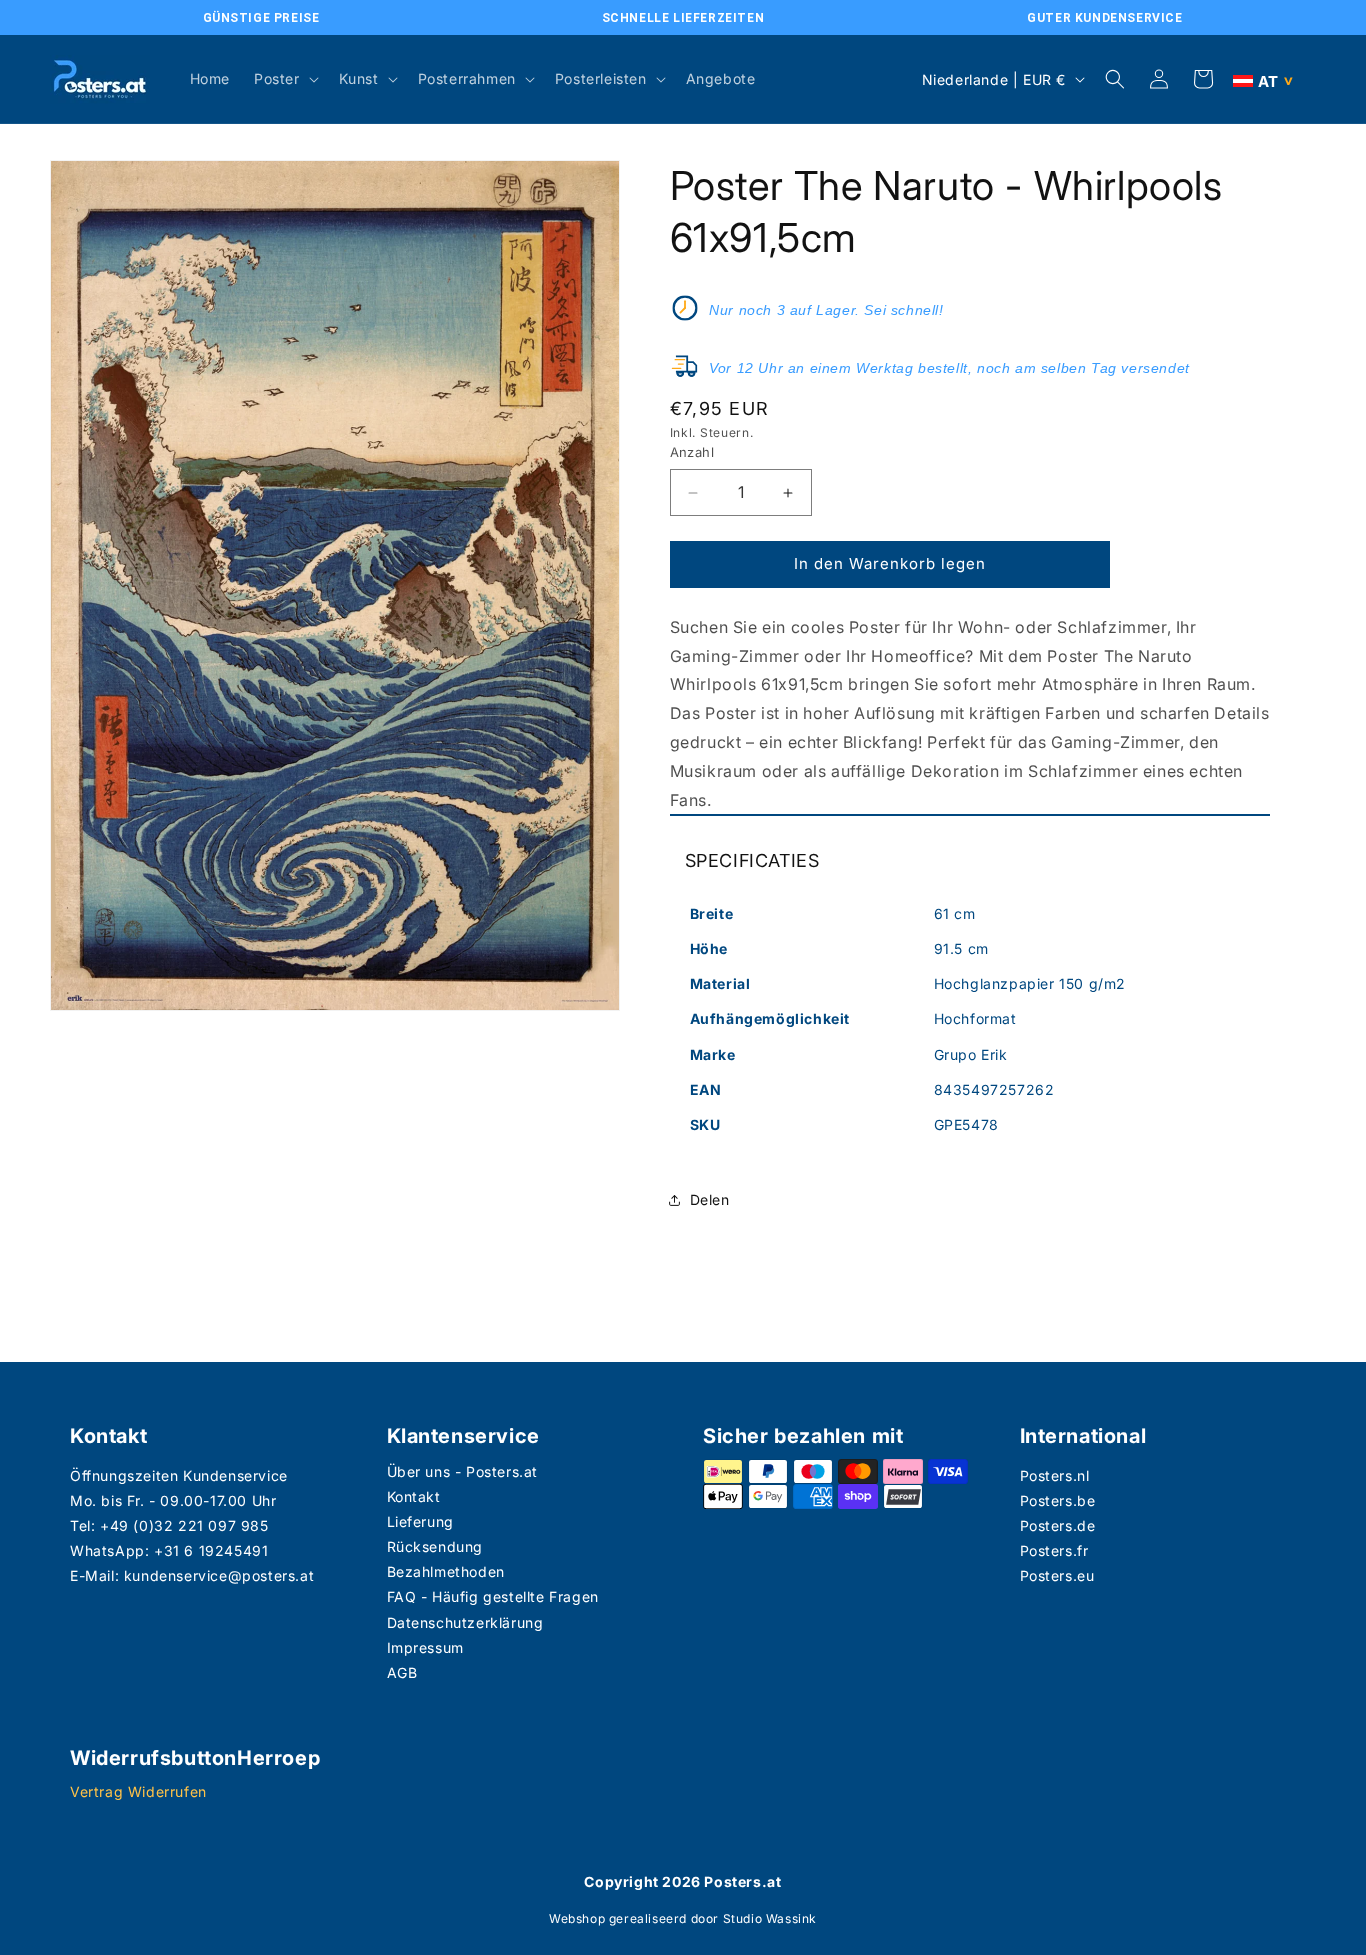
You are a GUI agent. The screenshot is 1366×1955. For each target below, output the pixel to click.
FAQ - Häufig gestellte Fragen (493, 1596)
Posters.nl (1055, 1475)
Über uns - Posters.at (463, 1471)
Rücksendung (435, 1546)
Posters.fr (1054, 1550)
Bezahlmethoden (446, 1571)
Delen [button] (710, 1199)
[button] (284, 79)
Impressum (425, 1647)
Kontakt (414, 1496)
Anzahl (692, 453)
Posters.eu (1057, 1575)
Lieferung (420, 1521)
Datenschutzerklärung (465, 1622)
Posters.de (1058, 1525)
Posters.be (1058, 1500)
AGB (402, 1672)
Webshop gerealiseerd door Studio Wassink (683, 1918)
